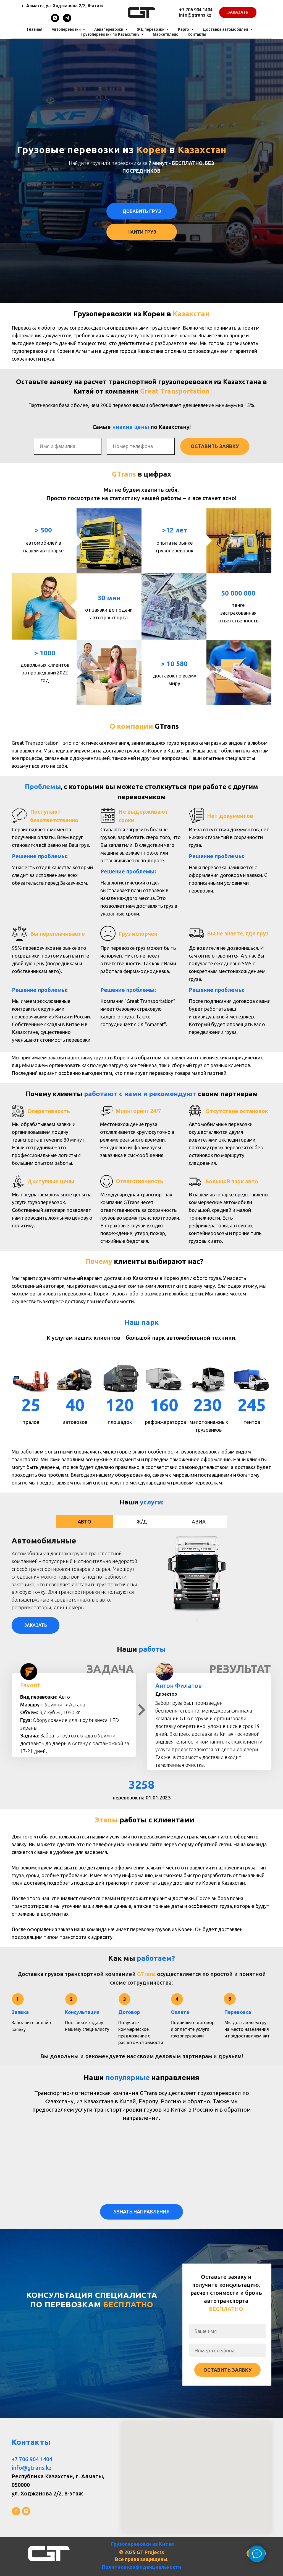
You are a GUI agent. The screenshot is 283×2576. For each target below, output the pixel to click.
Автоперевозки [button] (67, 29)
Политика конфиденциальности (142, 2567)
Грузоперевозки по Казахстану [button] (111, 34)
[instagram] (26, 2511)
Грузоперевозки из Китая (142, 2544)
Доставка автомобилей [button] (226, 29)
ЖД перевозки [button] (151, 29)
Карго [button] (184, 29)
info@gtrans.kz (195, 15)
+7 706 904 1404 (196, 10)
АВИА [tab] (199, 1522)
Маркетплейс (166, 34)
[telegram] (67, 21)
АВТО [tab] (84, 1522)
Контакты (197, 34)
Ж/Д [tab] (142, 1522)
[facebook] (16, 2511)
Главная (35, 29)
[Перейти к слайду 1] (197, 1620)
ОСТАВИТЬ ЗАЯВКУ (215, 446)
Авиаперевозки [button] (109, 29)
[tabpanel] (141, 1585)
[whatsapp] (55, 21)
